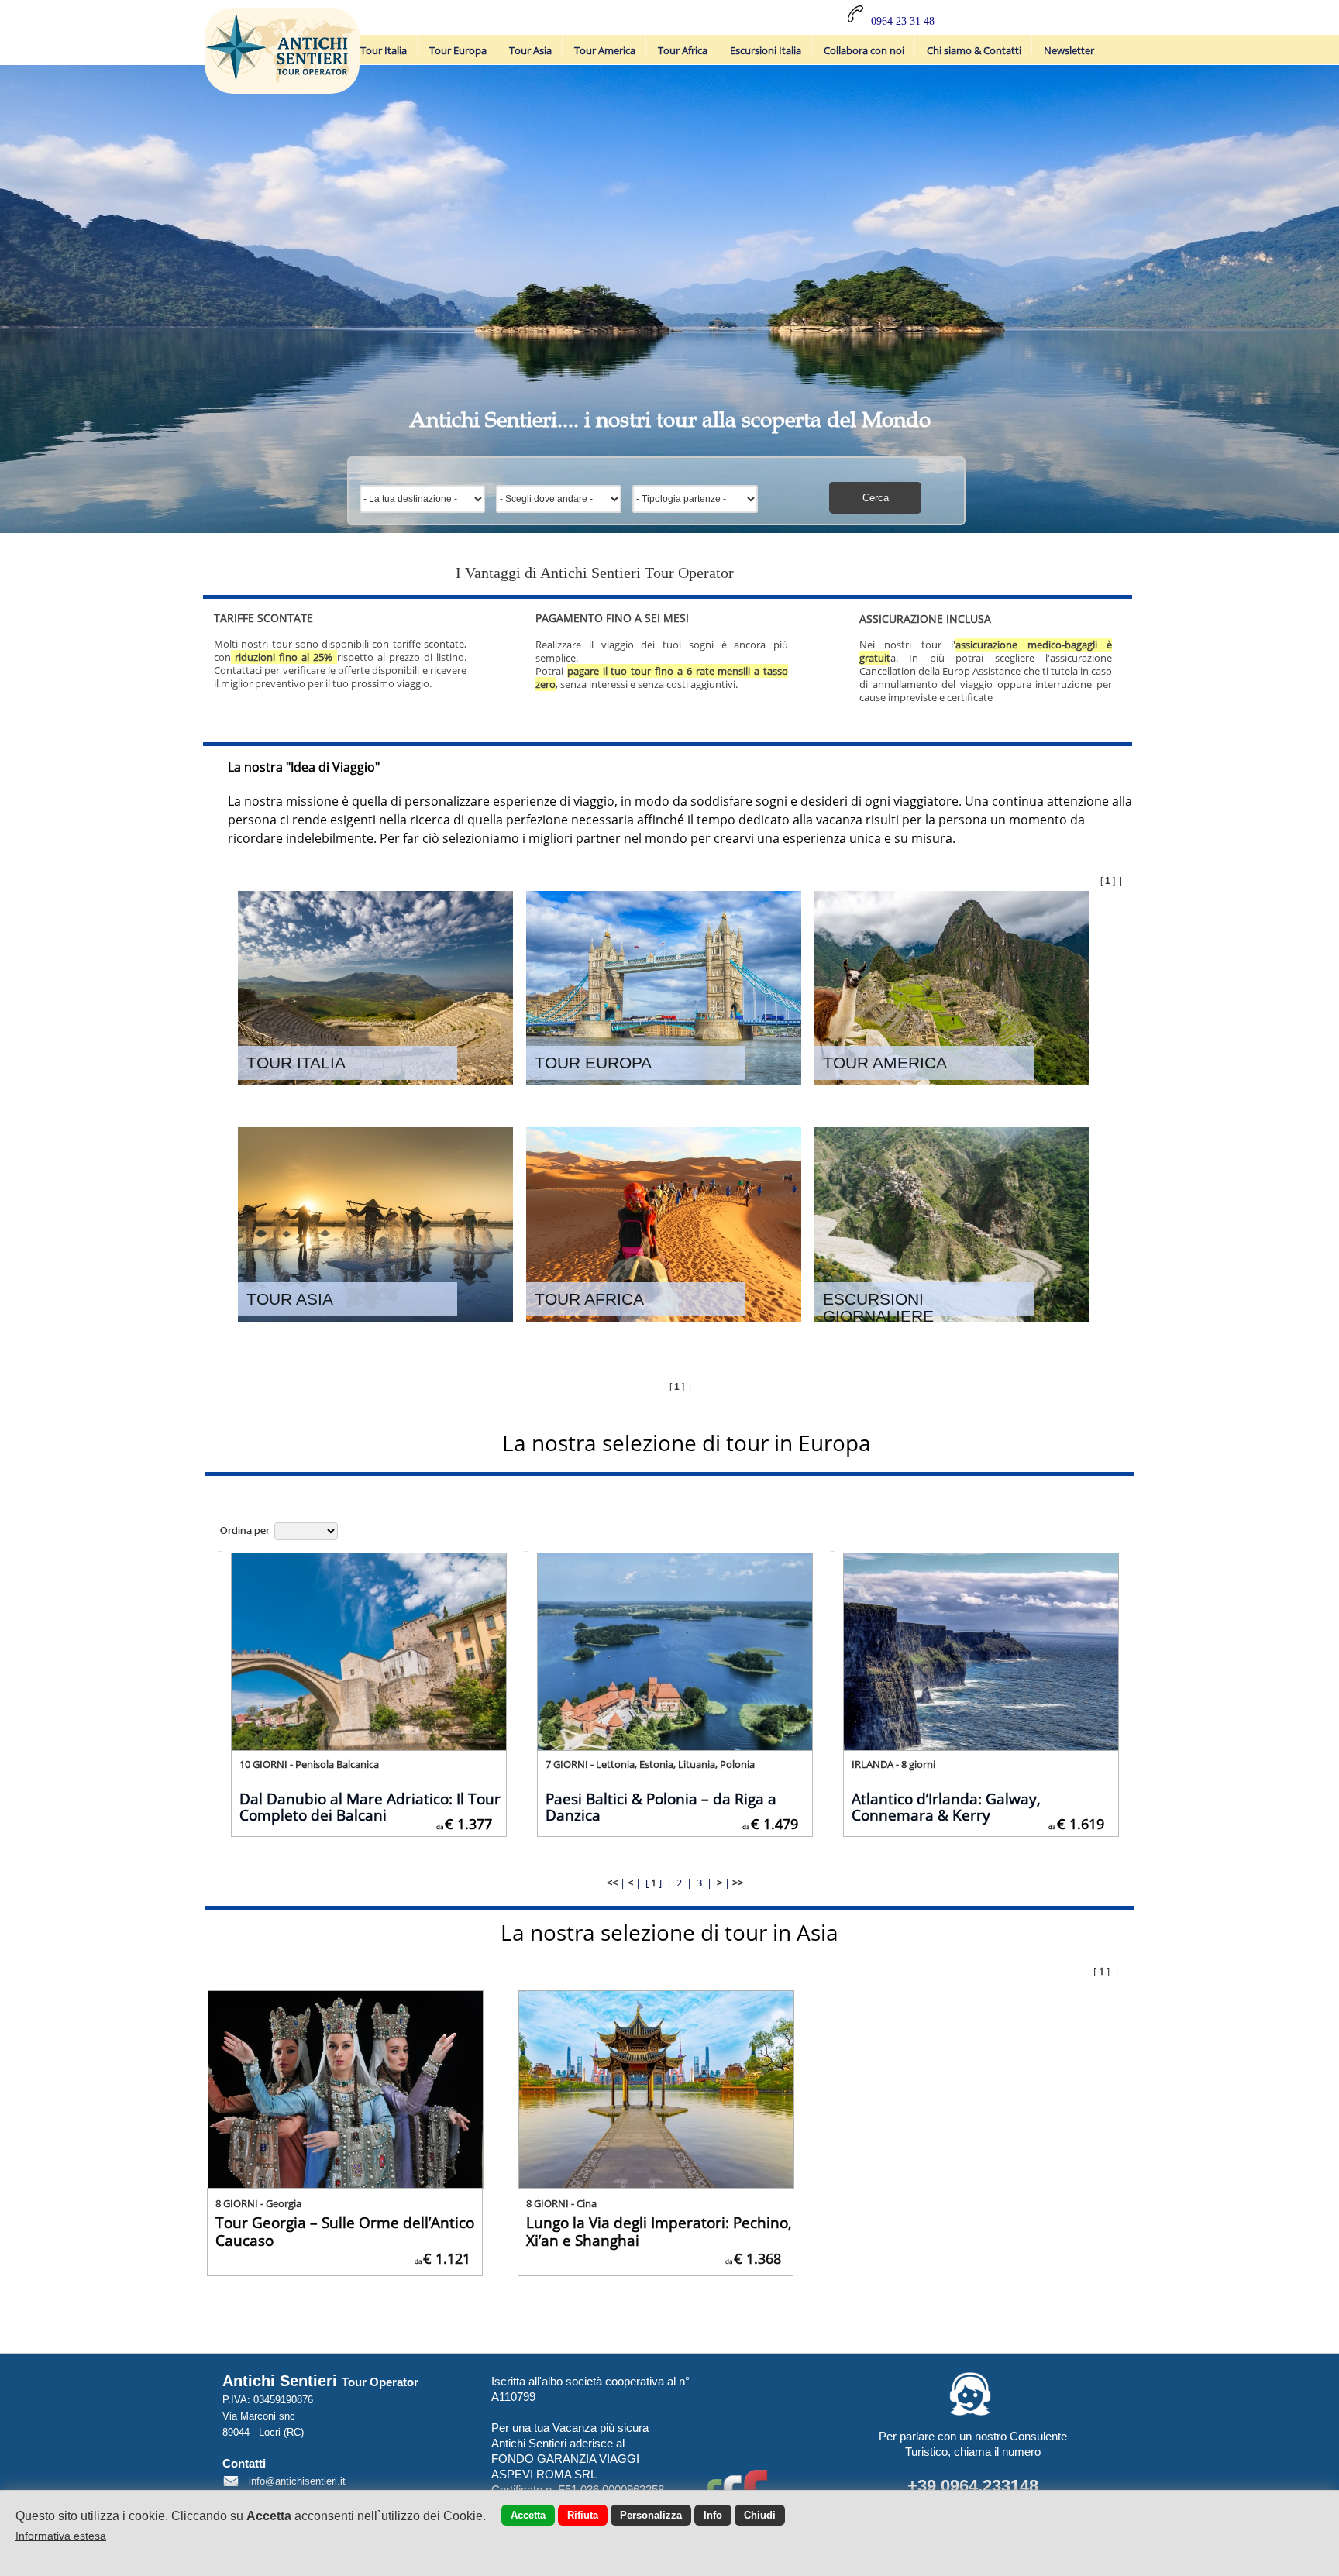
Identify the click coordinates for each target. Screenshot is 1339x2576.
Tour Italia (384, 50)
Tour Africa (683, 50)
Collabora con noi (864, 50)
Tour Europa (458, 50)
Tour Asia (530, 50)
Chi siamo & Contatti (974, 50)
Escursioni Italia (766, 50)
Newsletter (1069, 50)
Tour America (605, 50)
